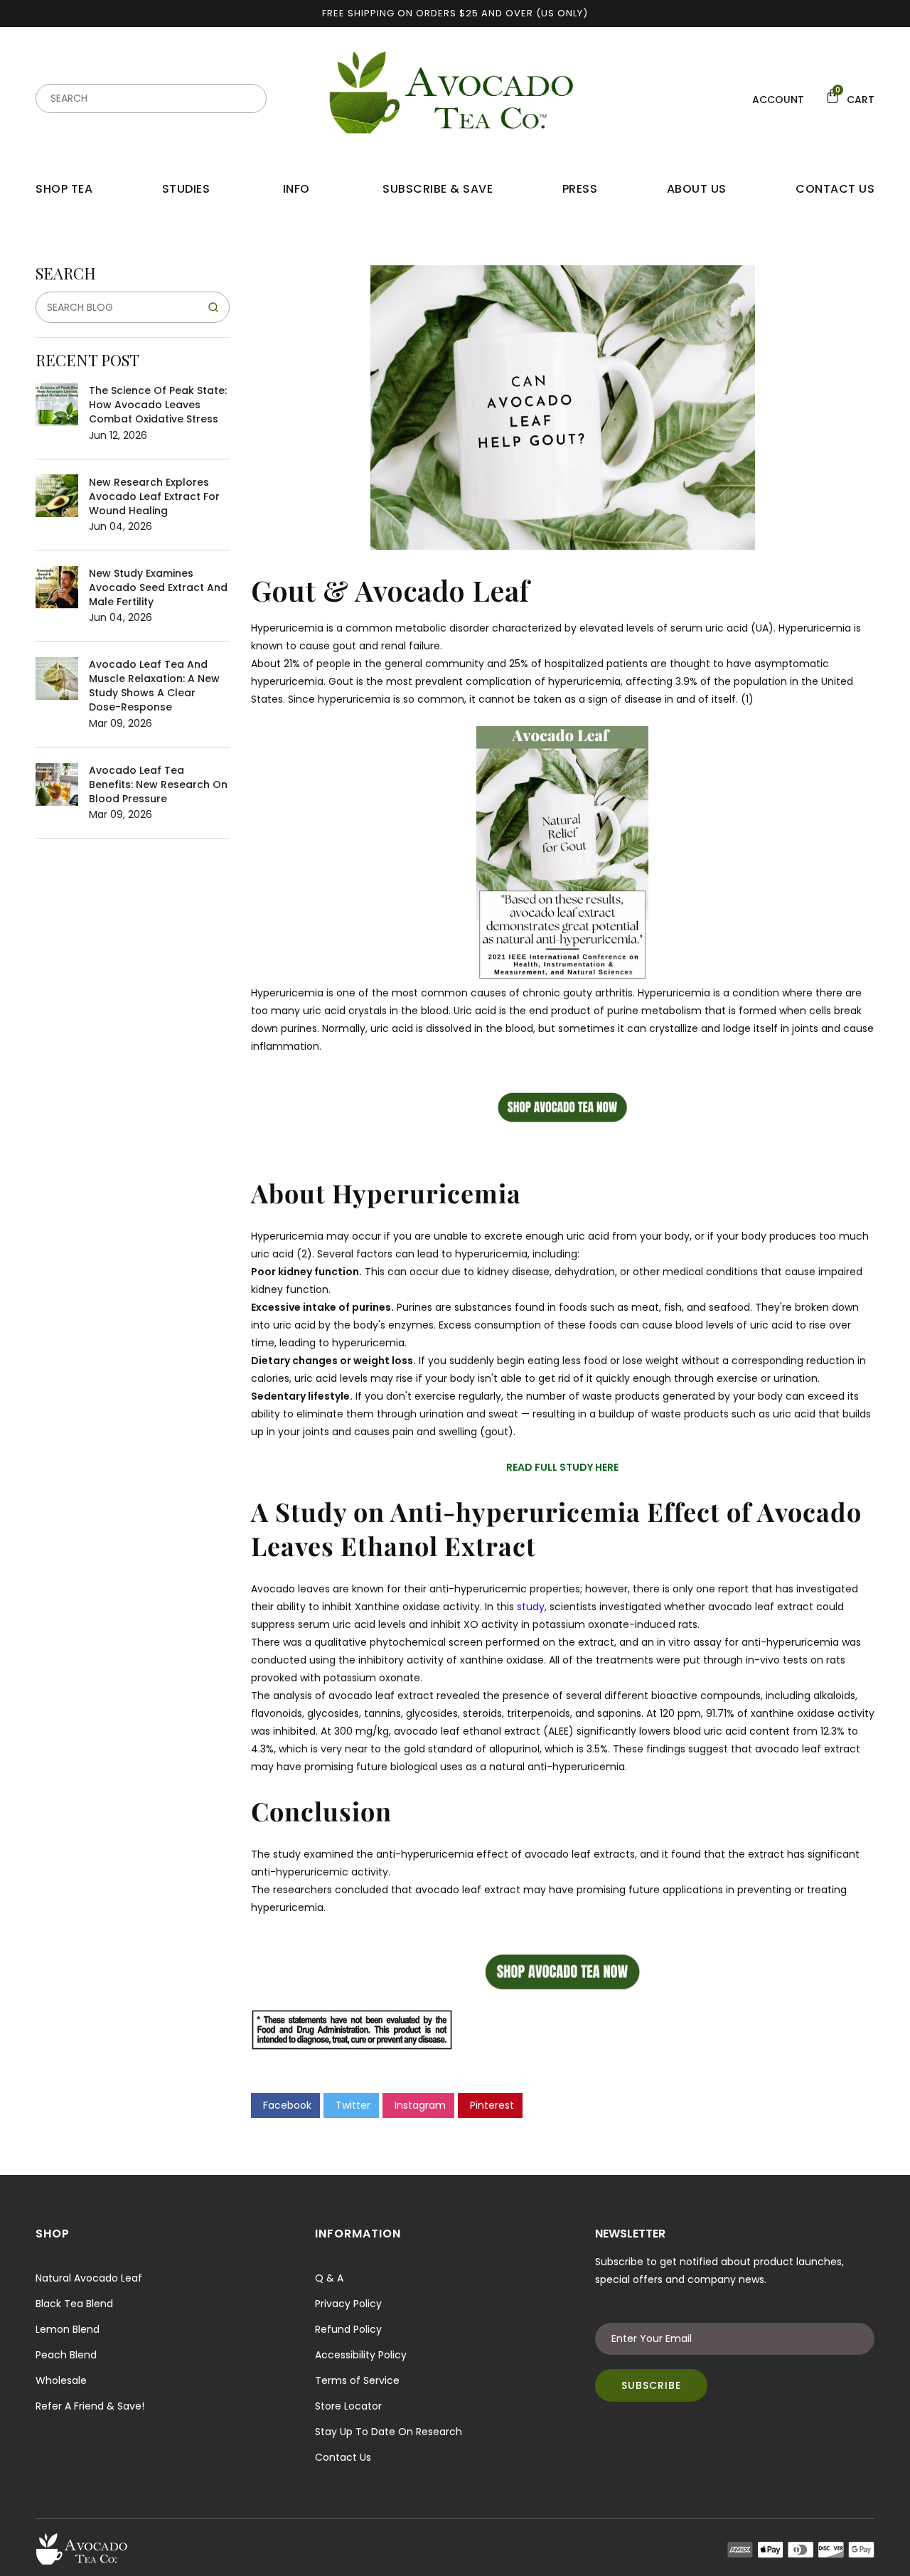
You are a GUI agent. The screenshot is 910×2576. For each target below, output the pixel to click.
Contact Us (343, 2457)
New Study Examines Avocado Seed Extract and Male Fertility (158, 587)
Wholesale (61, 2380)
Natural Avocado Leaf (89, 2278)
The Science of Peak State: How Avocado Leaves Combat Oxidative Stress (158, 405)
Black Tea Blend (74, 2304)
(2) (304, 1254)
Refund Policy (348, 2329)
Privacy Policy (348, 2304)
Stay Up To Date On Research (389, 2432)
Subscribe (651, 2385)
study (531, 1607)
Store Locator (348, 2406)
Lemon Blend (68, 2329)
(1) (747, 699)
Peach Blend (66, 2355)
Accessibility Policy (361, 2355)
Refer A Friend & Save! (90, 2406)
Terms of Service (357, 2380)
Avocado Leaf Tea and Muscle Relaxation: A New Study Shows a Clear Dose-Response (154, 686)
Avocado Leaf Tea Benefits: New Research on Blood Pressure (158, 784)
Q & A (329, 2278)
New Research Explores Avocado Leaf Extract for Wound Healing (154, 496)
